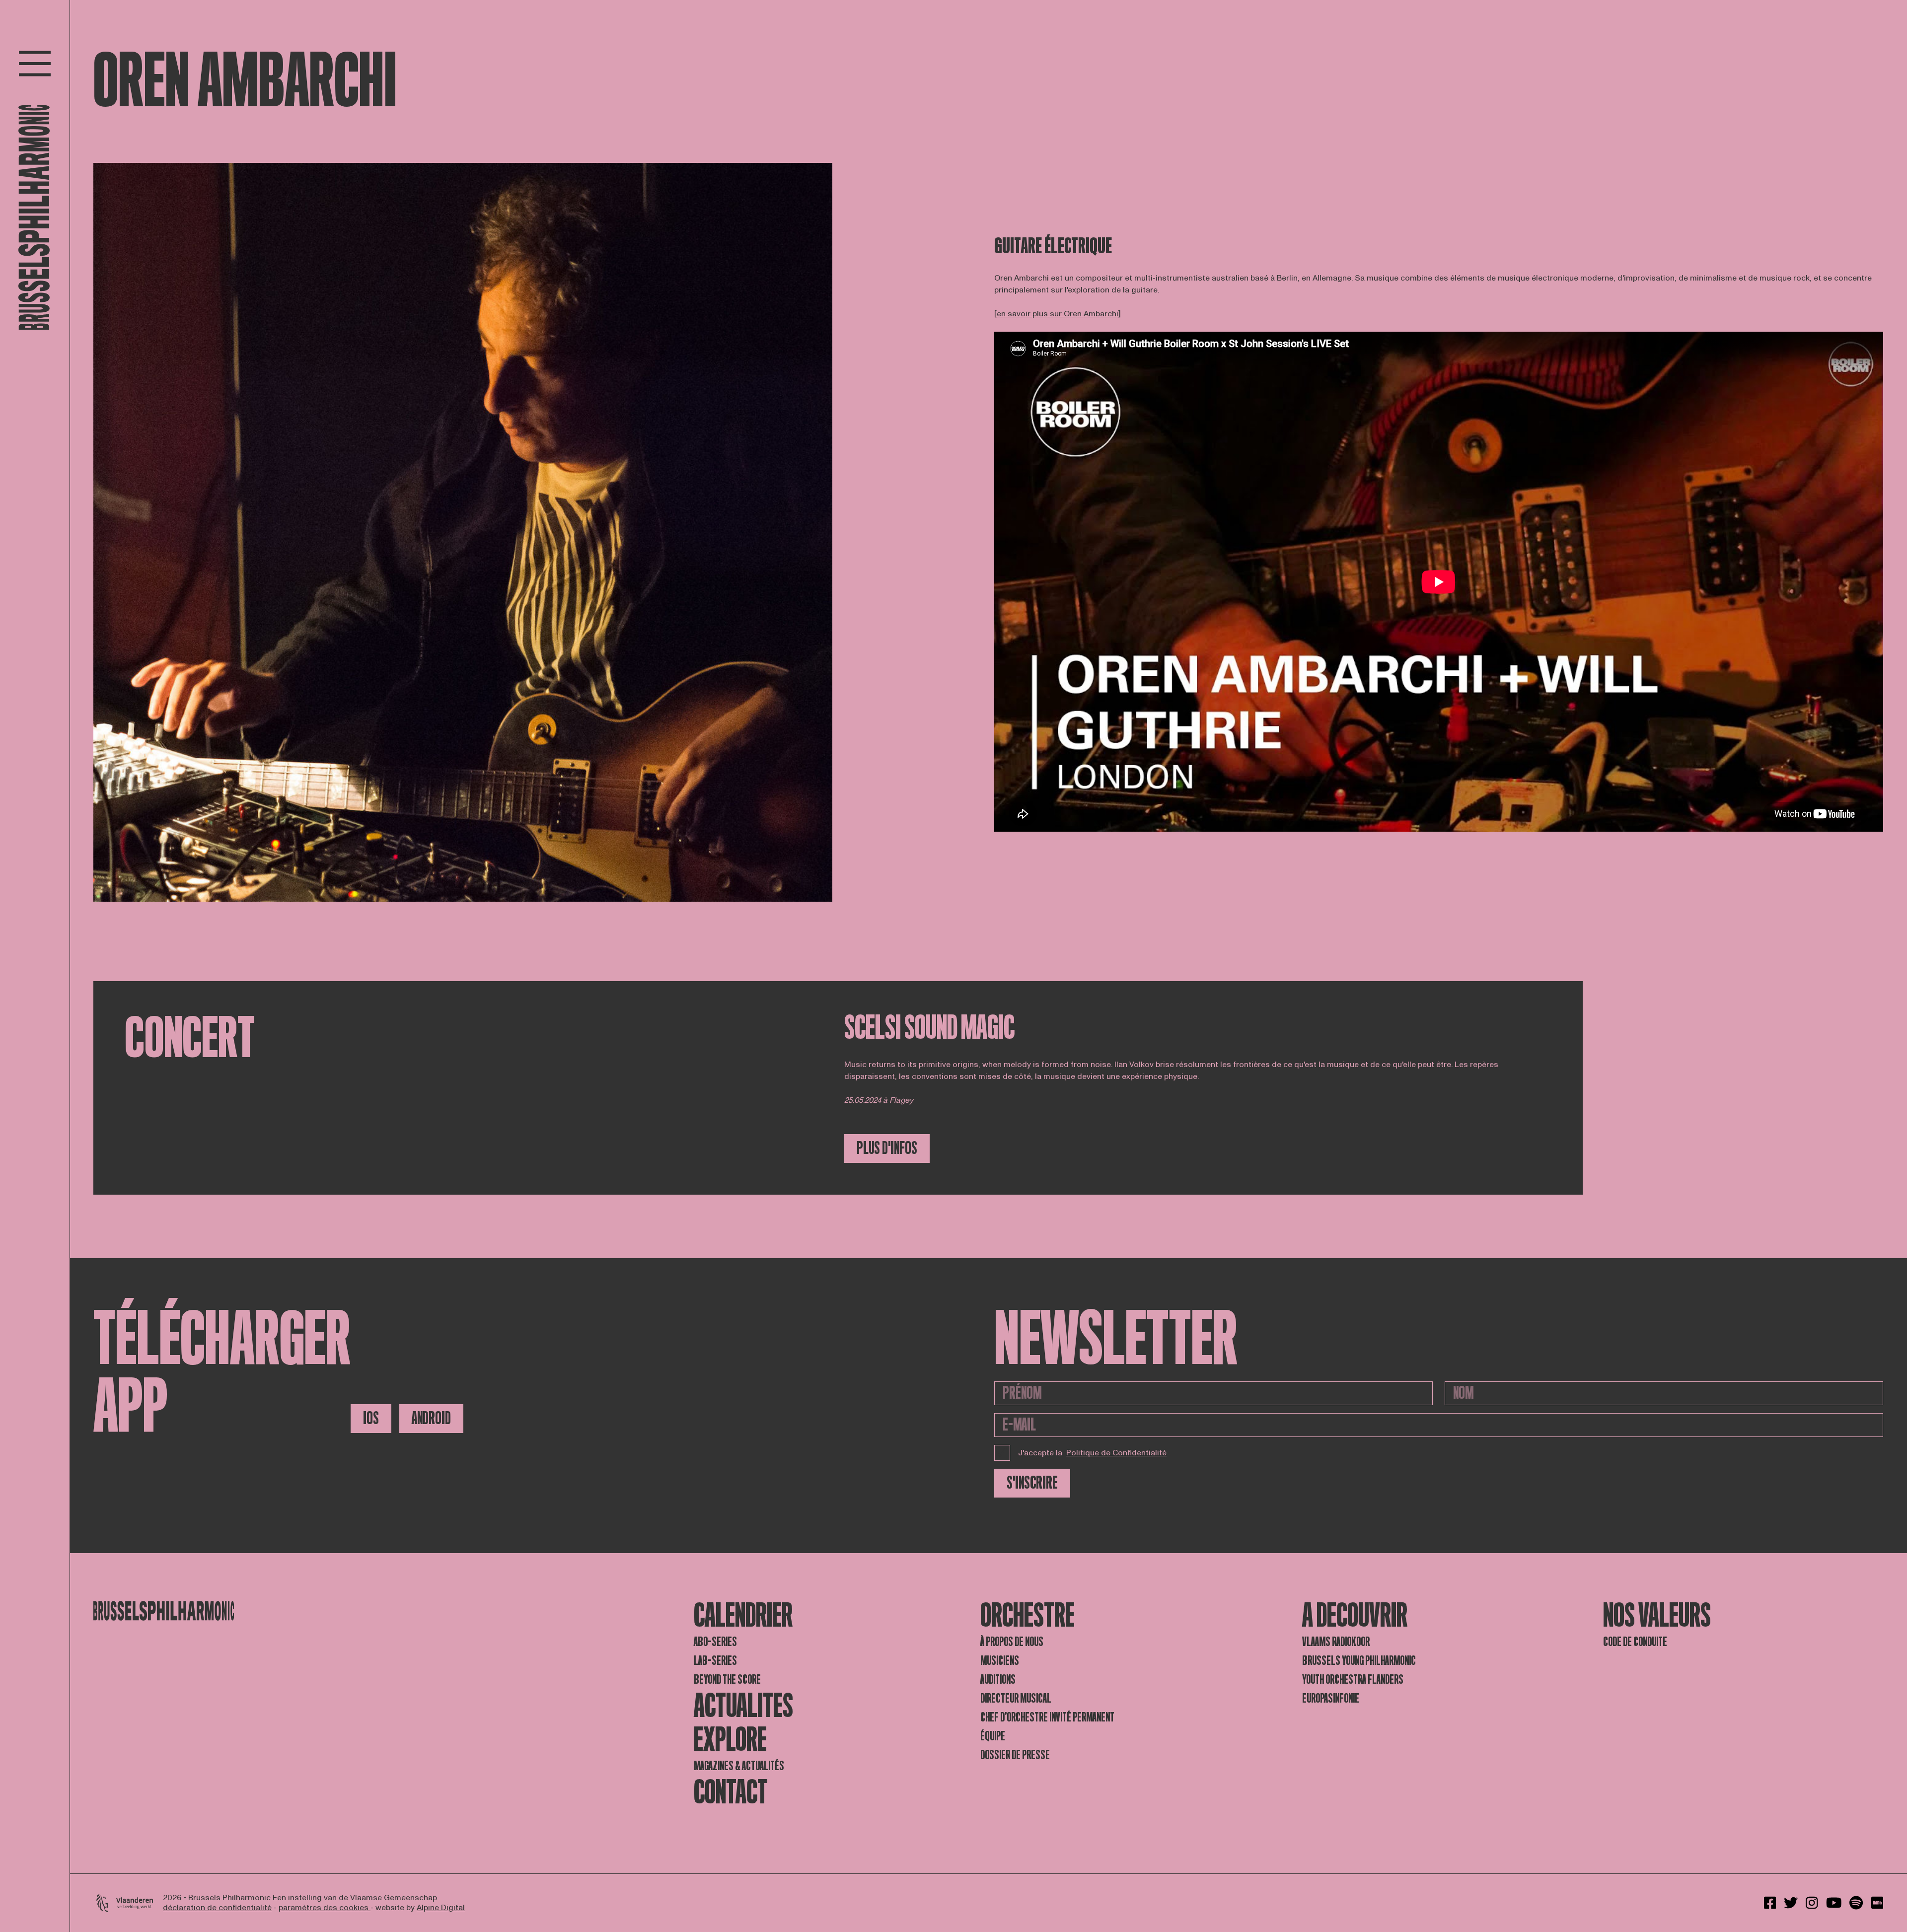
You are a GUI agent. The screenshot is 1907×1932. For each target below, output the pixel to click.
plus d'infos (887, 1148)
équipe (993, 1736)
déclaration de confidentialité (217, 1908)
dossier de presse (1015, 1755)
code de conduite (1635, 1642)
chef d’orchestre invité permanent (1047, 1717)
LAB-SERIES (715, 1661)
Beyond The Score (727, 1680)
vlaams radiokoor (1336, 1642)
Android (431, 1418)
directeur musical (1016, 1698)
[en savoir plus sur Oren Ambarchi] (1058, 314)
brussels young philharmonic (1359, 1661)
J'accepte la (1092, 1453)
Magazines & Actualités (739, 1766)
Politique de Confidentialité (1116, 1453)
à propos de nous (1012, 1642)
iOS (371, 1418)
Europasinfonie (1331, 1698)
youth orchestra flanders (1353, 1680)
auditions (998, 1680)
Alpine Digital (441, 1908)
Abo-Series (715, 1642)
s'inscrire (1032, 1483)
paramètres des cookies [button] (325, 1908)
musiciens (1000, 1661)
